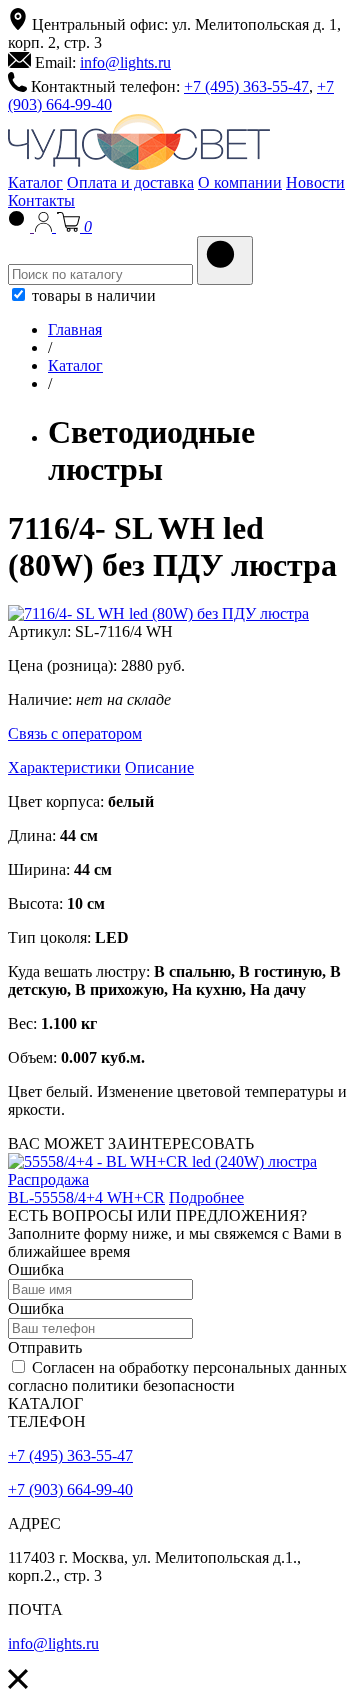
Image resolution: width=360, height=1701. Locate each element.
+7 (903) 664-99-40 (70, 1489)
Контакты (41, 200)
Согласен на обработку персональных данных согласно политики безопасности (177, 1376)
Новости (315, 182)
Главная (75, 329)
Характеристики (64, 767)
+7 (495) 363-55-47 (246, 86)
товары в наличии (92, 295)
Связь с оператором (75, 733)
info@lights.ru (125, 62)
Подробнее (206, 1197)
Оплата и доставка (130, 182)
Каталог (35, 182)
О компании (240, 182)
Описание (159, 767)
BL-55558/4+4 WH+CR (86, 1197)
